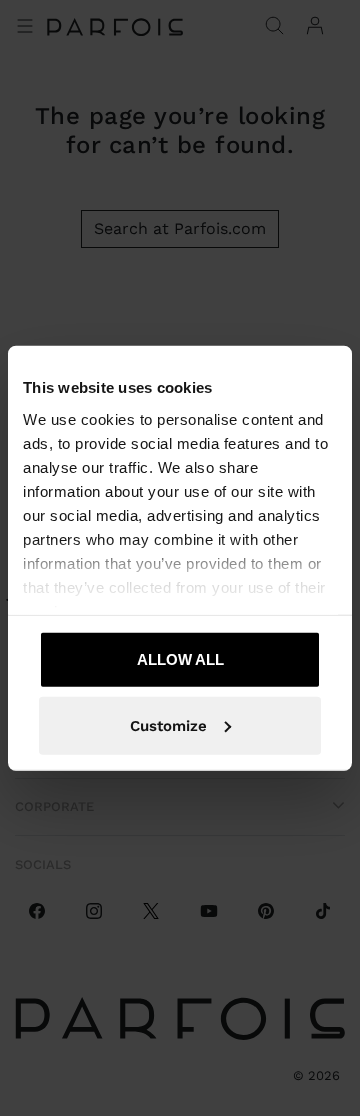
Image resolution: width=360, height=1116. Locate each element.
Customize (168, 725)
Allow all (180, 659)
